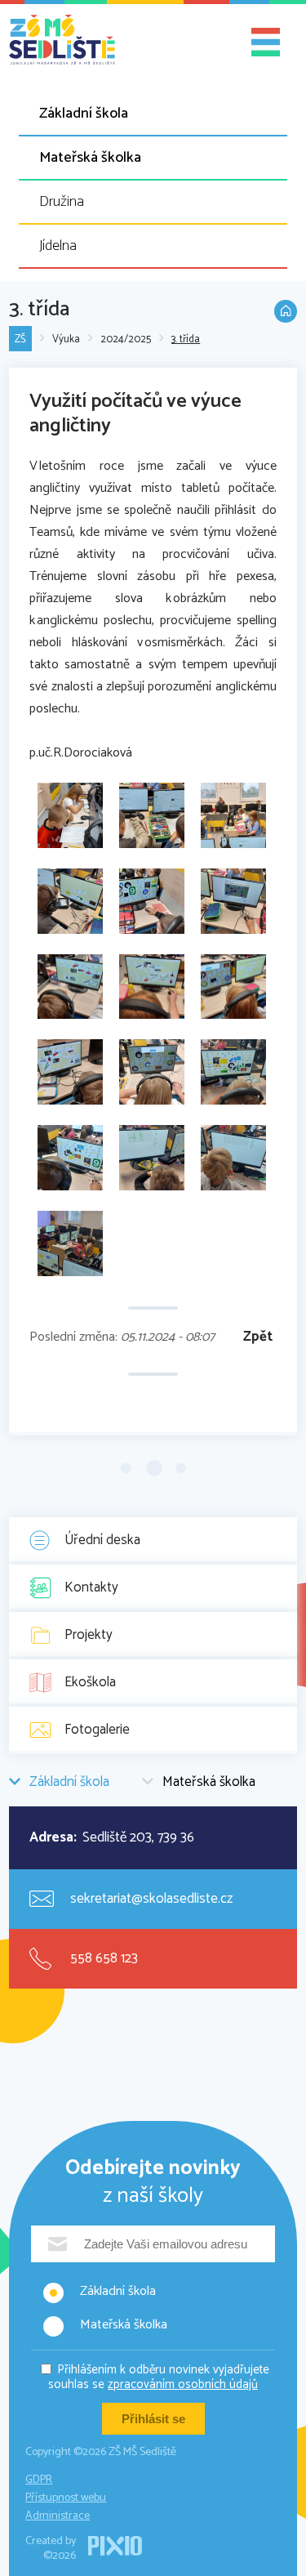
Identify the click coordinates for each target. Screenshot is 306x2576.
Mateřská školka (90, 158)
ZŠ (20, 339)
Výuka (66, 339)
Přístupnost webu (66, 2498)
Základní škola (84, 114)
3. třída (186, 339)
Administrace (58, 2516)
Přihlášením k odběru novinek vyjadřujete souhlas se (159, 2377)
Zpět (258, 1337)
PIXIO (115, 2546)
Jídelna (58, 246)
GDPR (39, 2480)
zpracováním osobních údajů (183, 2384)
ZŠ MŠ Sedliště (62, 40)
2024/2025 (126, 339)
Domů (286, 311)
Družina (62, 202)
